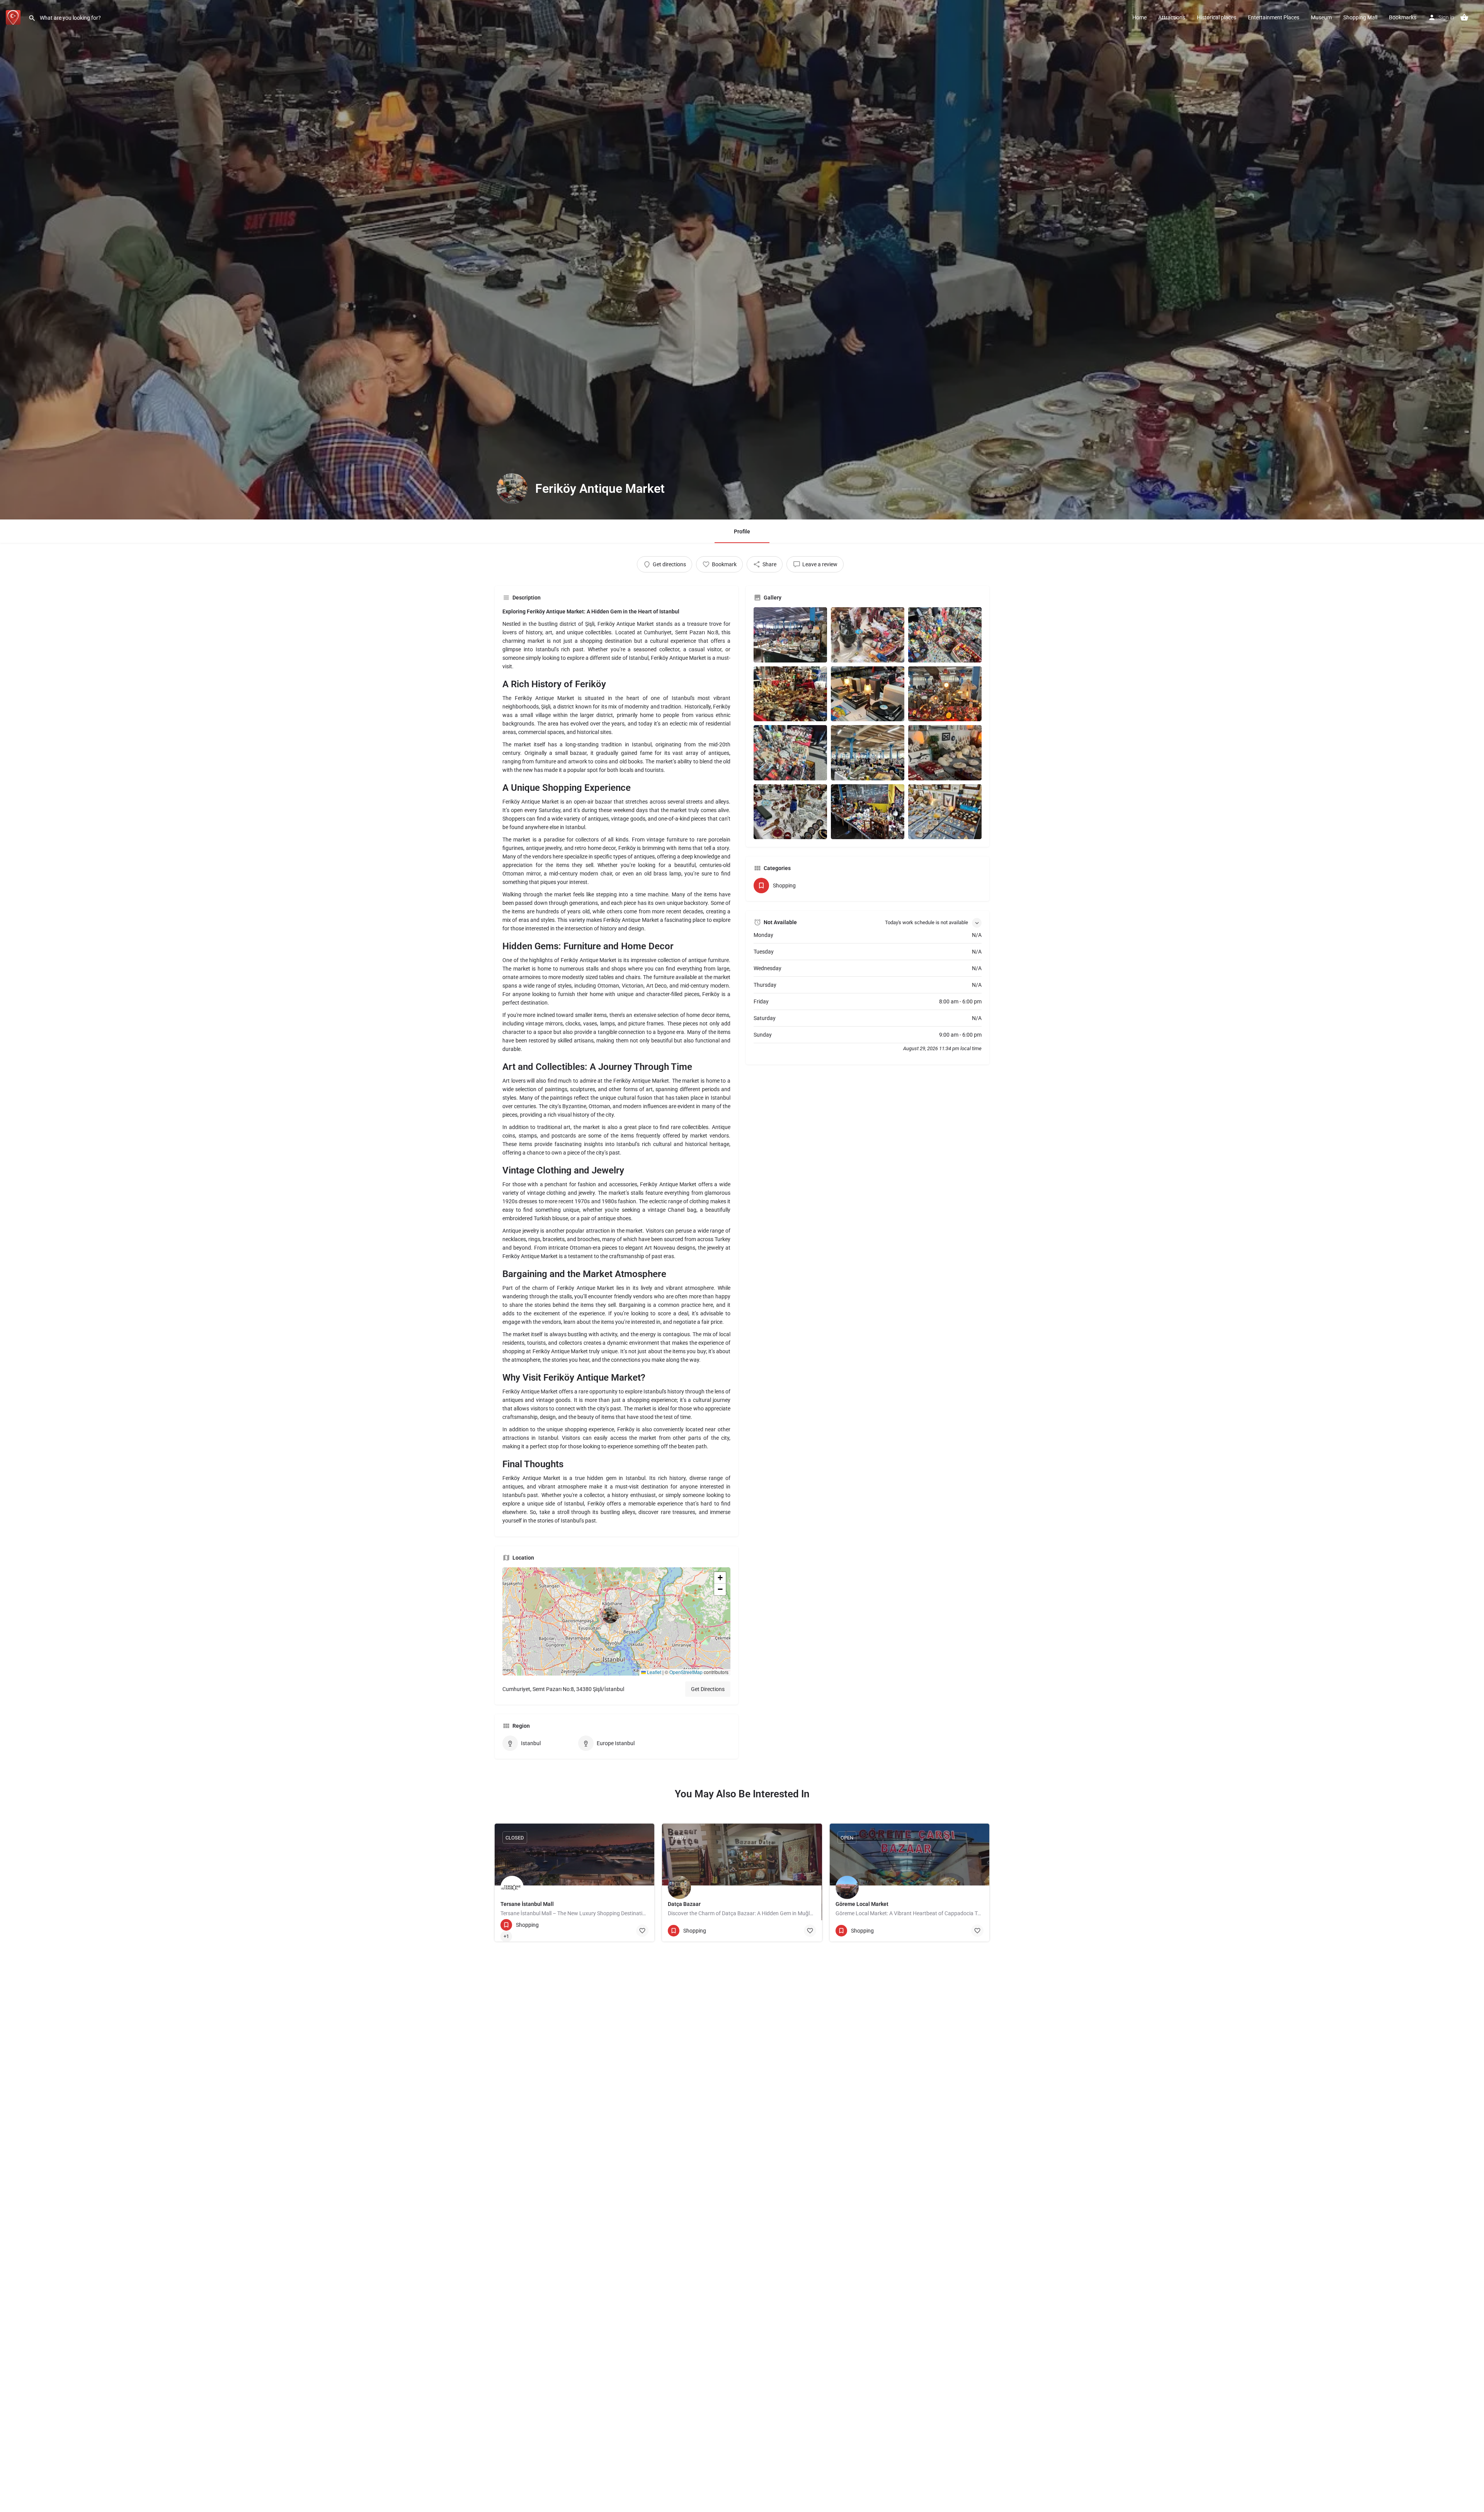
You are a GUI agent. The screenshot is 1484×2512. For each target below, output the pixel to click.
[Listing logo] (512, 489)
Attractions (1172, 17)
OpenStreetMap (686, 1672)
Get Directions (708, 1689)
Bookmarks (1403, 17)
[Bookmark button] (642, 1931)
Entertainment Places (1274, 17)
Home (1139, 17)
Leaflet (654, 1672)
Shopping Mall (1360, 17)
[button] (616, 1621)
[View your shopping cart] (1464, 17)
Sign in (1446, 17)
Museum (1321, 17)
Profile (742, 531)
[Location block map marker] (610, 1615)
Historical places (1217, 17)
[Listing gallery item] (790, 635)
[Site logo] (14, 17)
